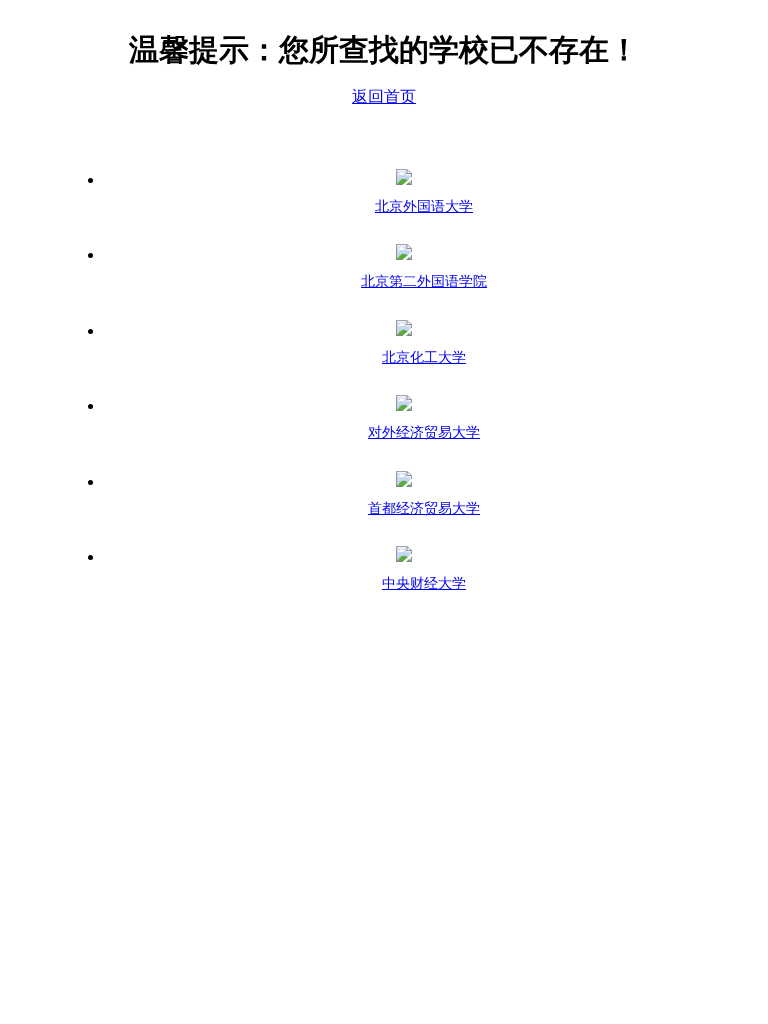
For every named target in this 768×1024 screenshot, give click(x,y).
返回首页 (384, 96)
